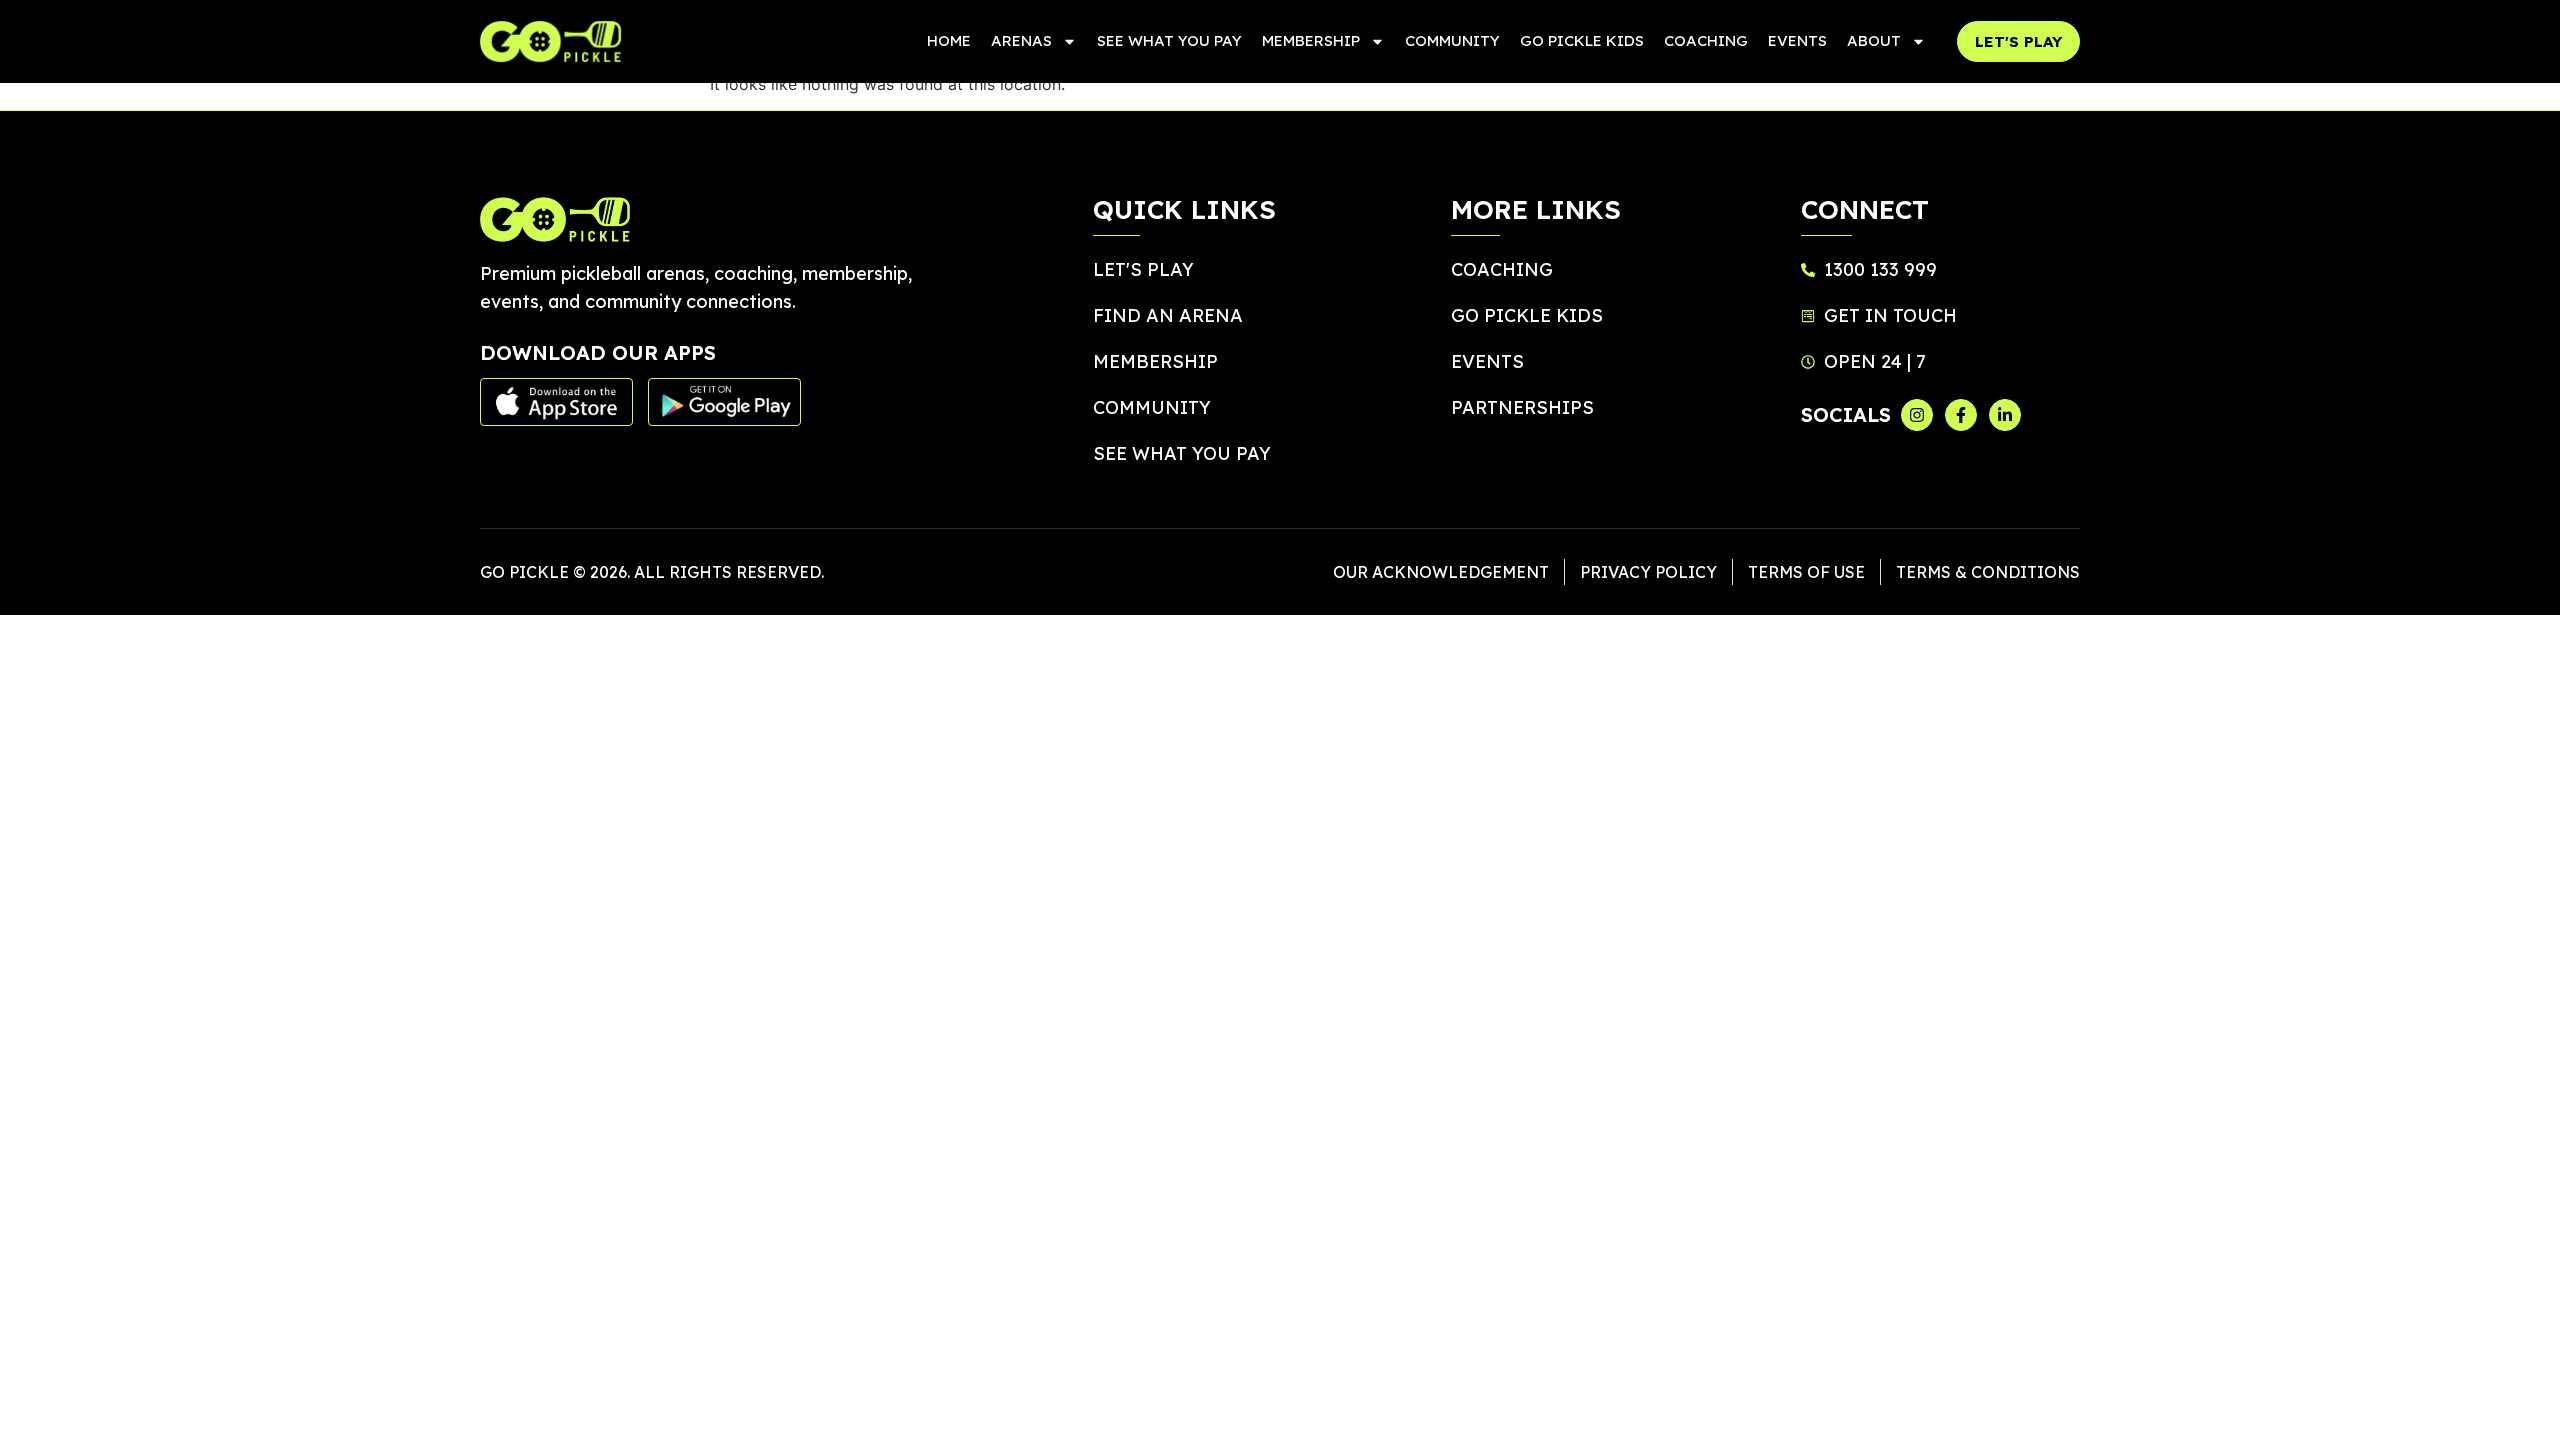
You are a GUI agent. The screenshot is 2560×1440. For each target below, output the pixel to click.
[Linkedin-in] (2005, 415)
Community (1452, 40)
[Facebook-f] (1961, 415)
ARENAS (1021, 40)
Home (949, 40)
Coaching (1706, 40)
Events (1797, 40)
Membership (1311, 40)
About (1874, 40)
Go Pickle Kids (1582, 40)
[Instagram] (1917, 415)
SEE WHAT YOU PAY (1169, 40)
